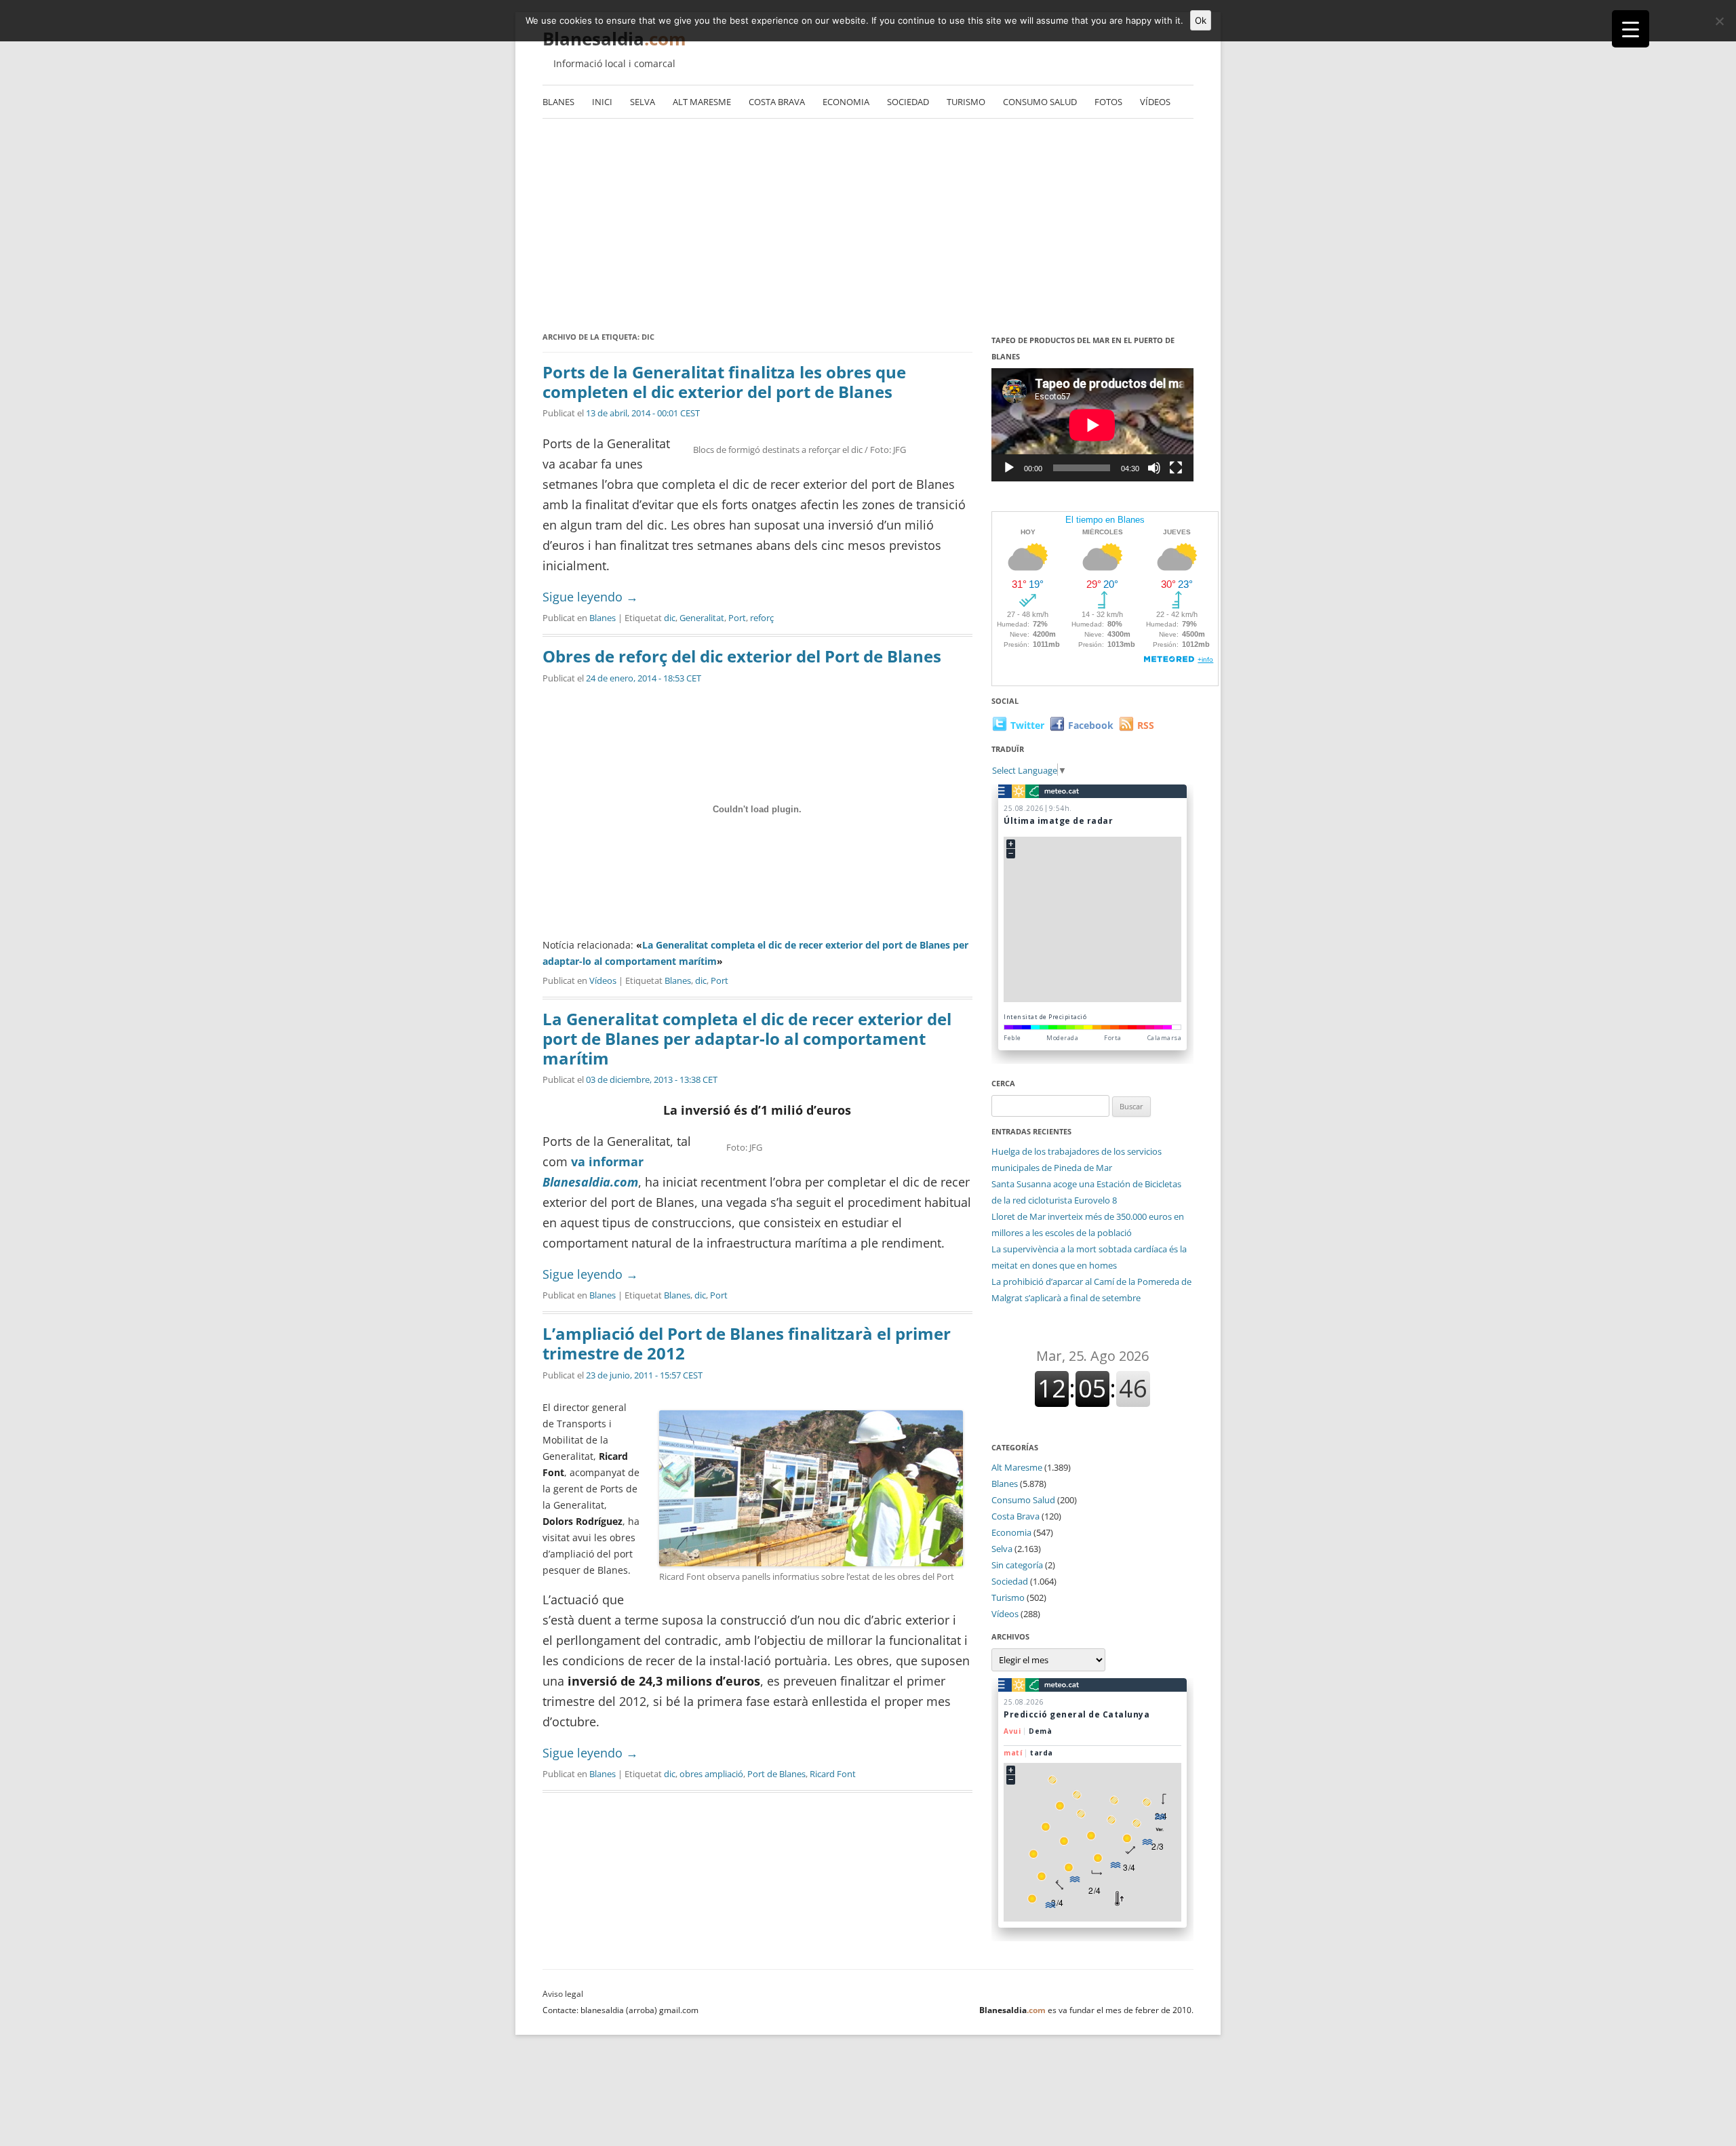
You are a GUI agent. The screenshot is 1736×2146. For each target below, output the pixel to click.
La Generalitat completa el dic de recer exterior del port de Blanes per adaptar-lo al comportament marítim (747, 1038)
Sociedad (908, 102)
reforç (762, 618)
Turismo (966, 102)
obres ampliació (711, 1774)
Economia (846, 102)
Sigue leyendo (590, 597)
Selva (643, 102)
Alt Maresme (702, 102)
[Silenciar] (1154, 468)
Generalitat (702, 618)
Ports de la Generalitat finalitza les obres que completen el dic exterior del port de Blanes (724, 382)
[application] (1092, 425)
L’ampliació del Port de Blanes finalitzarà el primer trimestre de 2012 (747, 1343)
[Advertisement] (868, 227)
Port (737, 618)
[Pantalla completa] (1176, 468)
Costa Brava (777, 102)
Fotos (1108, 102)
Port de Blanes (776, 1774)
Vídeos (1155, 102)
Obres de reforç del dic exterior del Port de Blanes (742, 656)
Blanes (558, 102)
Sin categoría (1017, 1565)
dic (670, 618)
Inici (602, 102)
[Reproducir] (1009, 468)
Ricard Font (833, 1774)
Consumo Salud (1040, 102)
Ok (1201, 20)
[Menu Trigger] (1631, 29)
